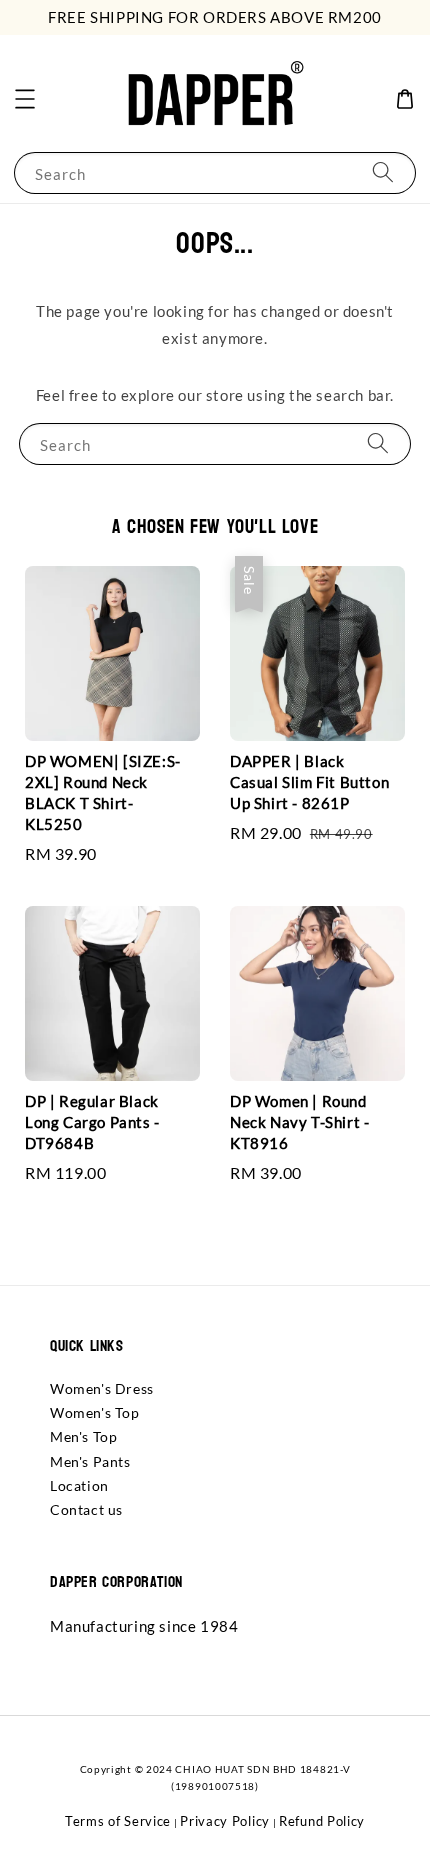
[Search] (383, 172)
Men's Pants (90, 1461)
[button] (25, 99)
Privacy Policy (225, 1821)
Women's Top (95, 1412)
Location (79, 1485)
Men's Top (83, 1436)
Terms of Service (118, 1821)
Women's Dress (102, 1388)
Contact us (86, 1509)
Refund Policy (322, 1821)
